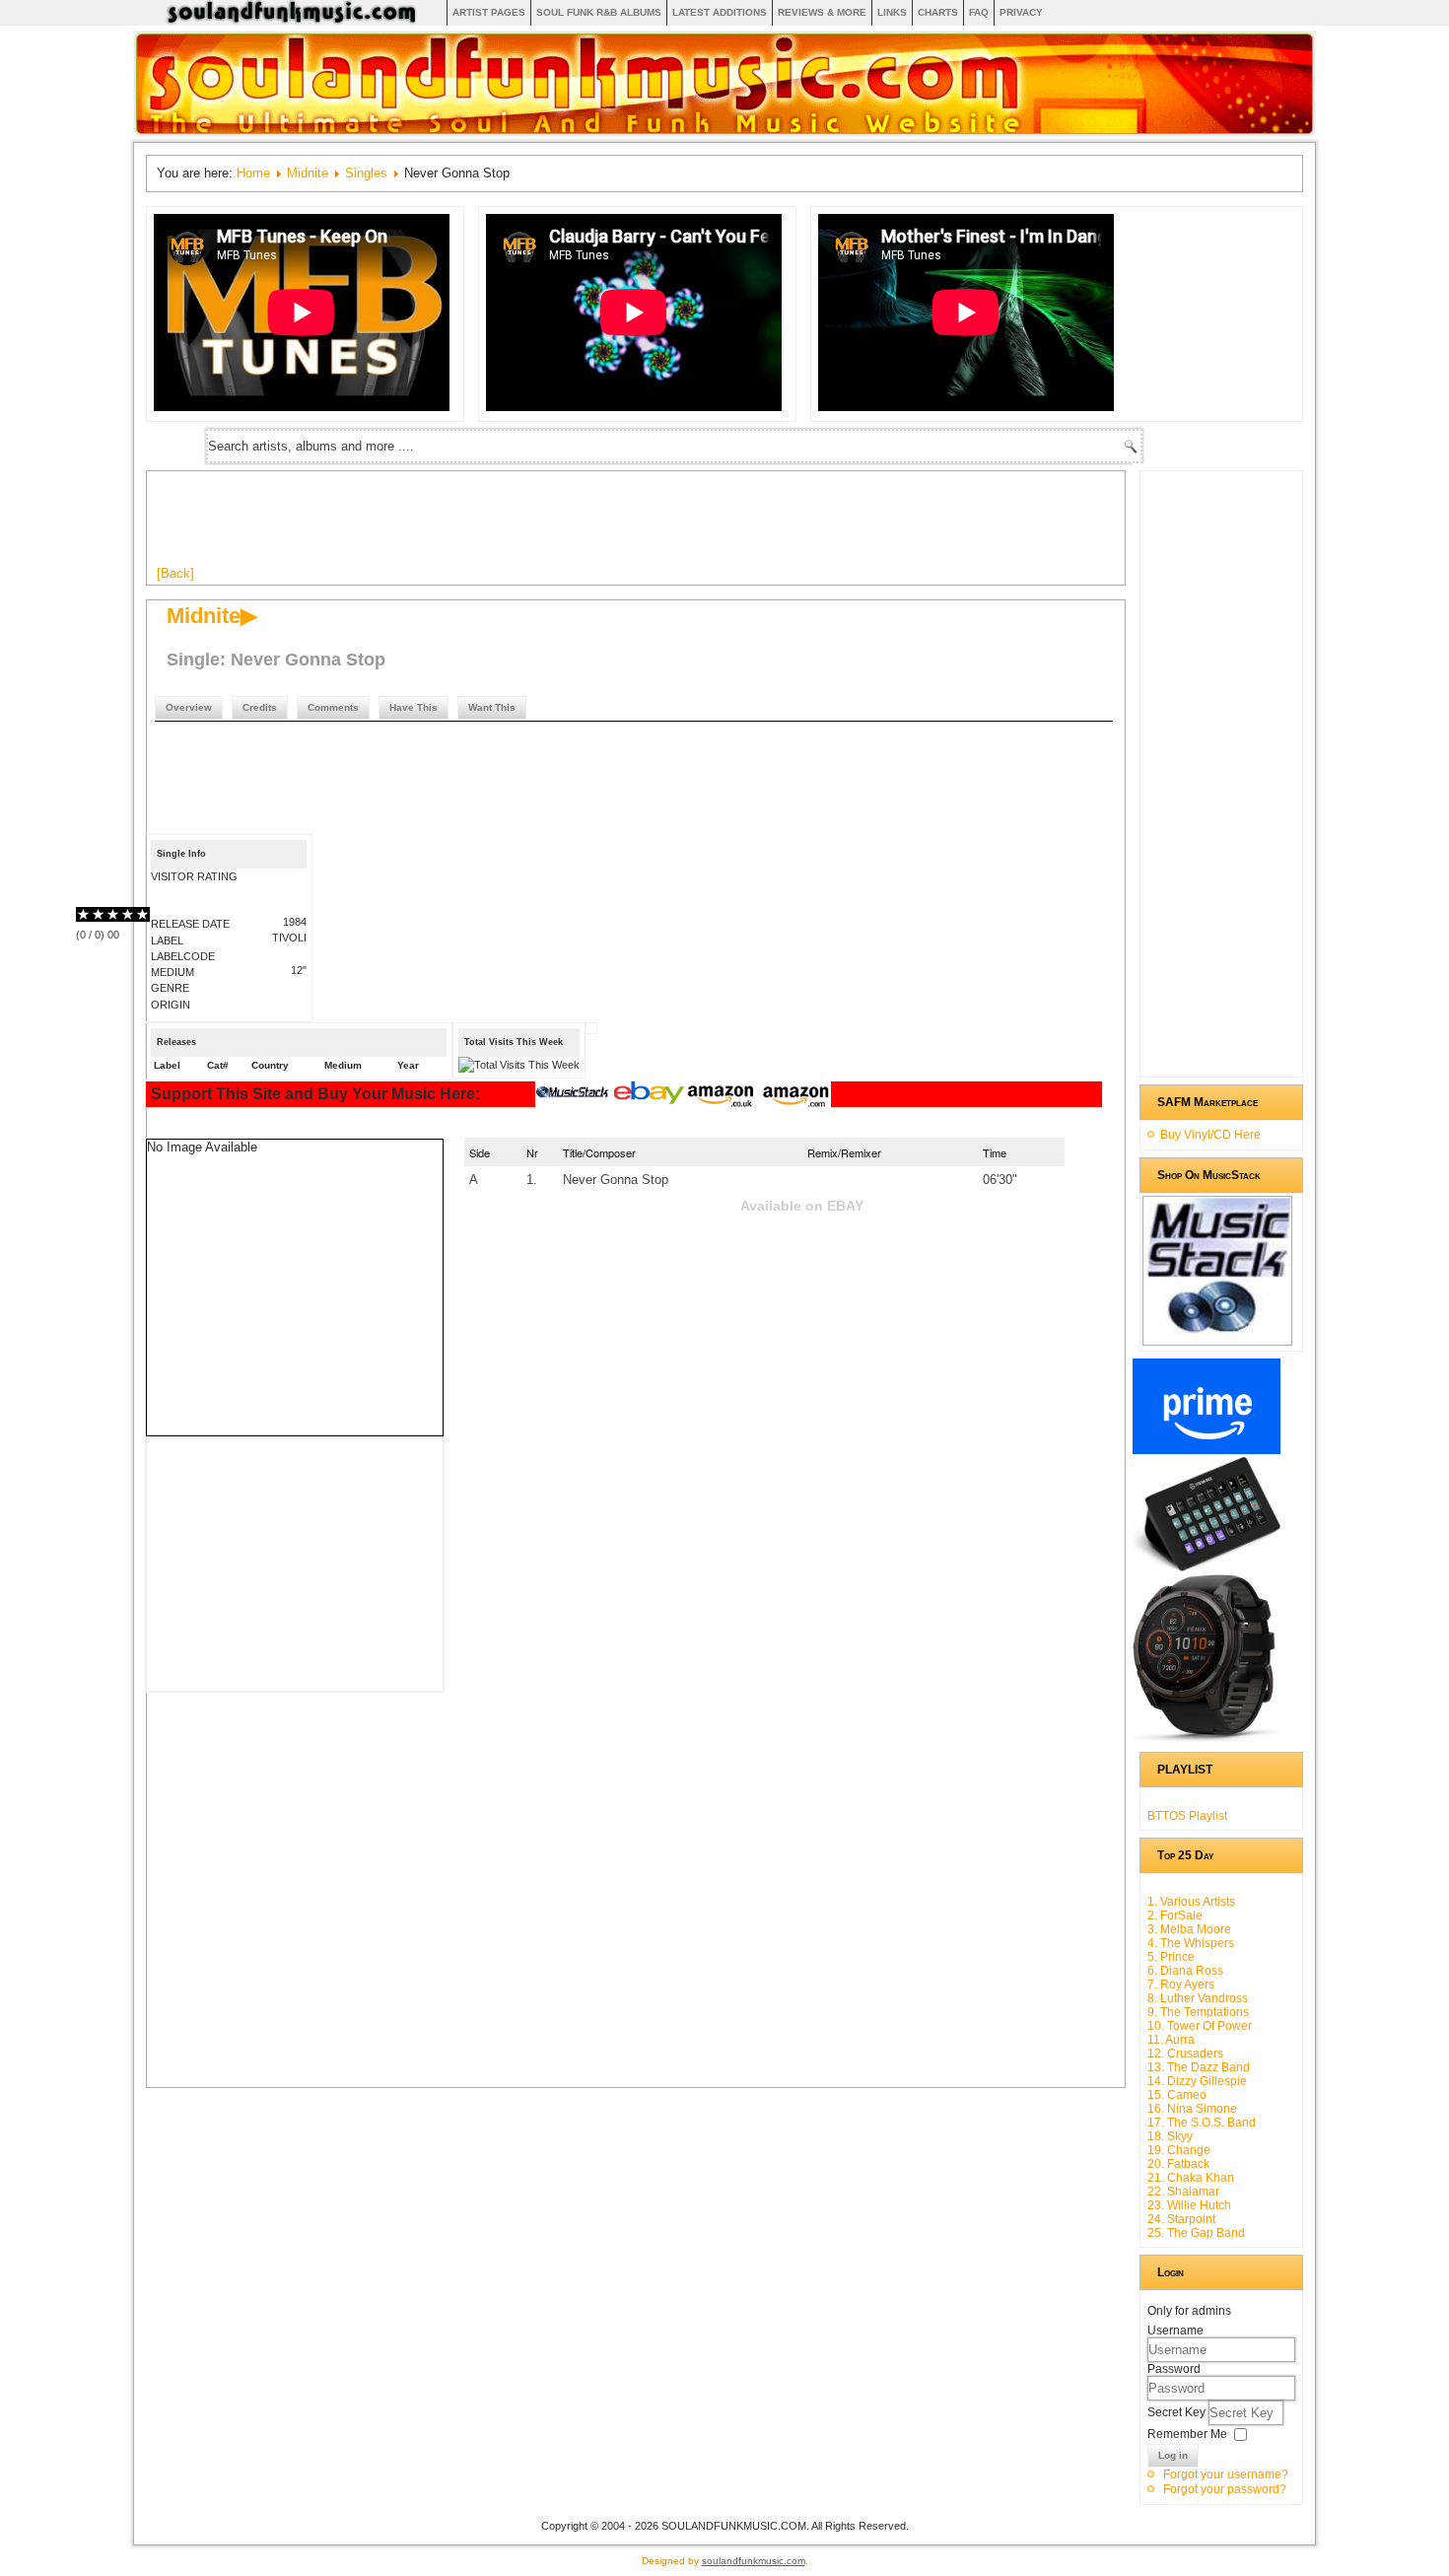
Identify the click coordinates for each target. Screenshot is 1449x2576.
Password (1174, 2369)
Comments (333, 707)
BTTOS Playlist (1187, 1816)
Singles (366, 173)
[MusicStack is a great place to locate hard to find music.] (575, 1095)
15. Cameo (1177, 2095)
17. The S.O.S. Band (1202, 2123)
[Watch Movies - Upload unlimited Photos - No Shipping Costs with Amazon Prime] (1207, 1450)
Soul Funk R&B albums (599, 12)
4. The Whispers (1191, 1943)
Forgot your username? (1226, 2474)
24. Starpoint (1181, 2219)
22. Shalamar (1183, 2192)
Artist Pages (489, 12)
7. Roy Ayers (1181, 1984)
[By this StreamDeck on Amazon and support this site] (1207, 1567)
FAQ (979, 12)
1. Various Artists (1191, 1902)
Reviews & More (822, 12)
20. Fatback (1178, 2164)
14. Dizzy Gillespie (1197, 2081)
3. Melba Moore (1189, 1929)
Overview (189, 707)
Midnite (308, 173)
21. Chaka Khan (1191, 2178)
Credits (260, 707)
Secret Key (1178, 2412)
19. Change (1179, 2150)
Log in (1173, 2455)
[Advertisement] (516, 525)
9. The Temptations (1198, 2012)
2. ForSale (1175, 1915)
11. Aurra (1171, 2040)
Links (892, 12)
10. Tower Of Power (1200, 2026)
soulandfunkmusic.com (754, 2561)
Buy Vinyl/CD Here (1210, 1135)
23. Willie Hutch (1189, 2205)
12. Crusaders (1185, 2054)
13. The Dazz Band (1199, 2067)
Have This (414, 707)
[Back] (175, 573)
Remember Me (1187, 2434)
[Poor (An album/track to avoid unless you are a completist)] (83, 914)
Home (253, 173)
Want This (492, 707)
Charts (938, 12)
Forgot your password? (1225, 2489)
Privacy (1021, 12)
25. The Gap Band (1196, 2233)
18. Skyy (1170, 2136)
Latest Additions (720, 12)
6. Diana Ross (1185, 1971)
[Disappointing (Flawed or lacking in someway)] (91, 914)
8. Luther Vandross (1198, 1998)
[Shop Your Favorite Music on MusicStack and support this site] (1217, 1337)
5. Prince (1171, 1957)
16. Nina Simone (1192, 2109)
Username (1175, 2331)
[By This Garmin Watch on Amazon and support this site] (1207, 1738)
